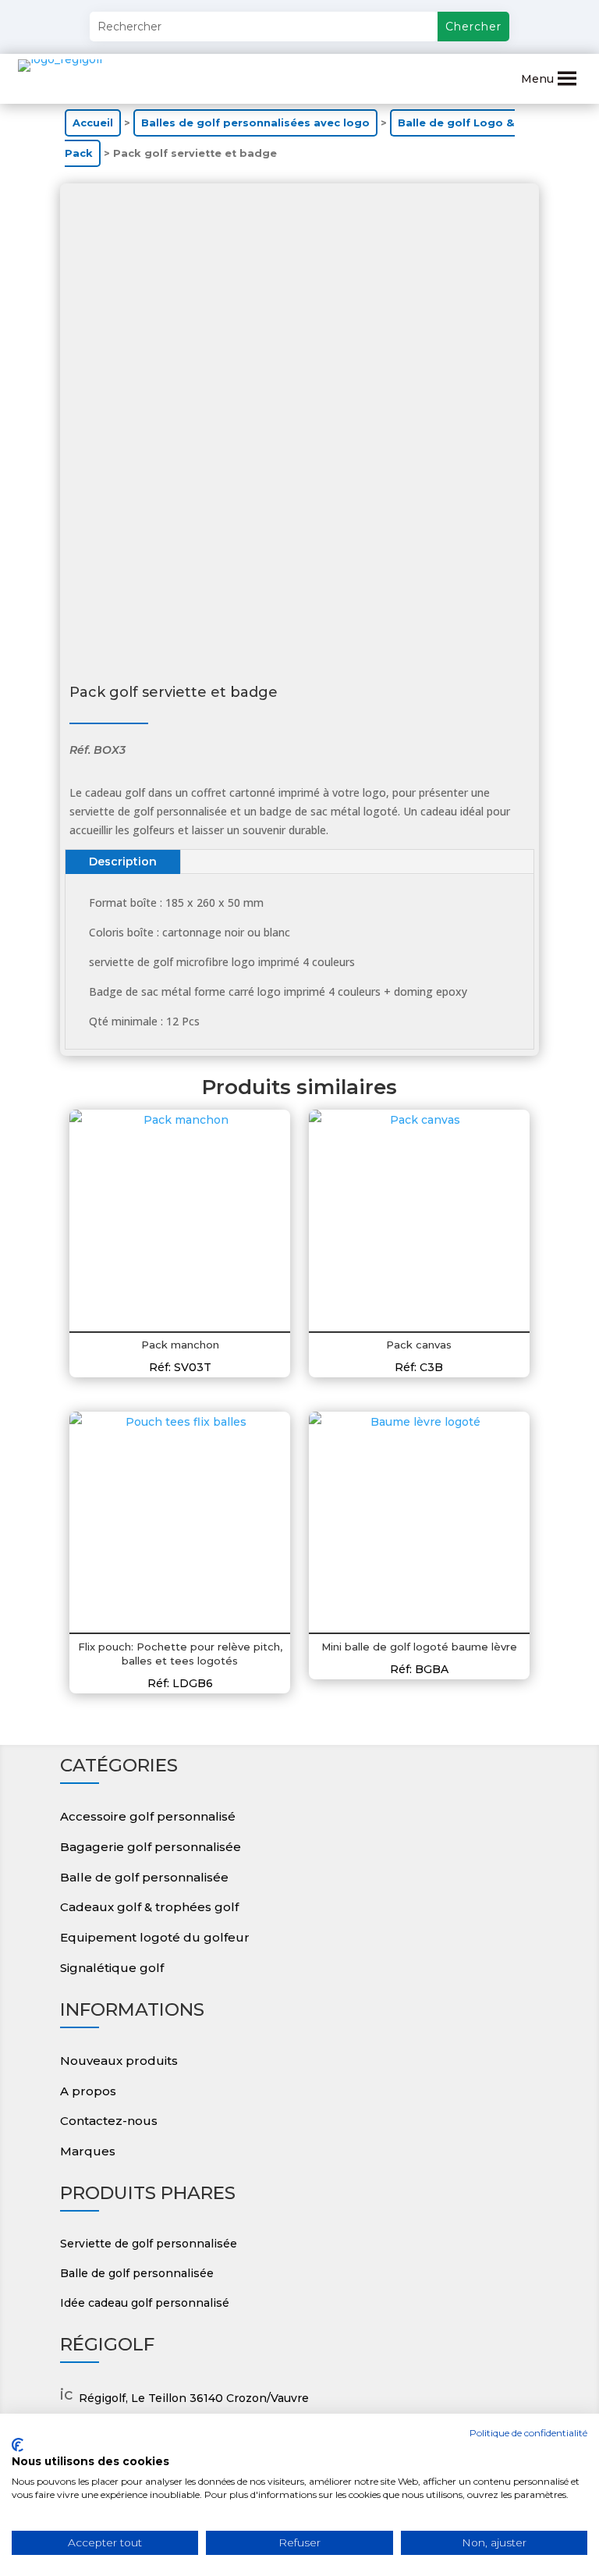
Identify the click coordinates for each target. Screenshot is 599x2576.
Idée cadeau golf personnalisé (145, 2303)
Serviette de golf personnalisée (149, 2244)
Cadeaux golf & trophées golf (149, 1907)
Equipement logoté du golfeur (155, 1937)
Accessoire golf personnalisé (148, 1816)
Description (123, 862)
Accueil (93, 123)
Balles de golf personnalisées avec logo (255, 123)
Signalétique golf (112, 1968)
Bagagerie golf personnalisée (151, 1847)
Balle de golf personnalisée (144, 1877)
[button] (537, 79)
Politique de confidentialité (528, 2433)
